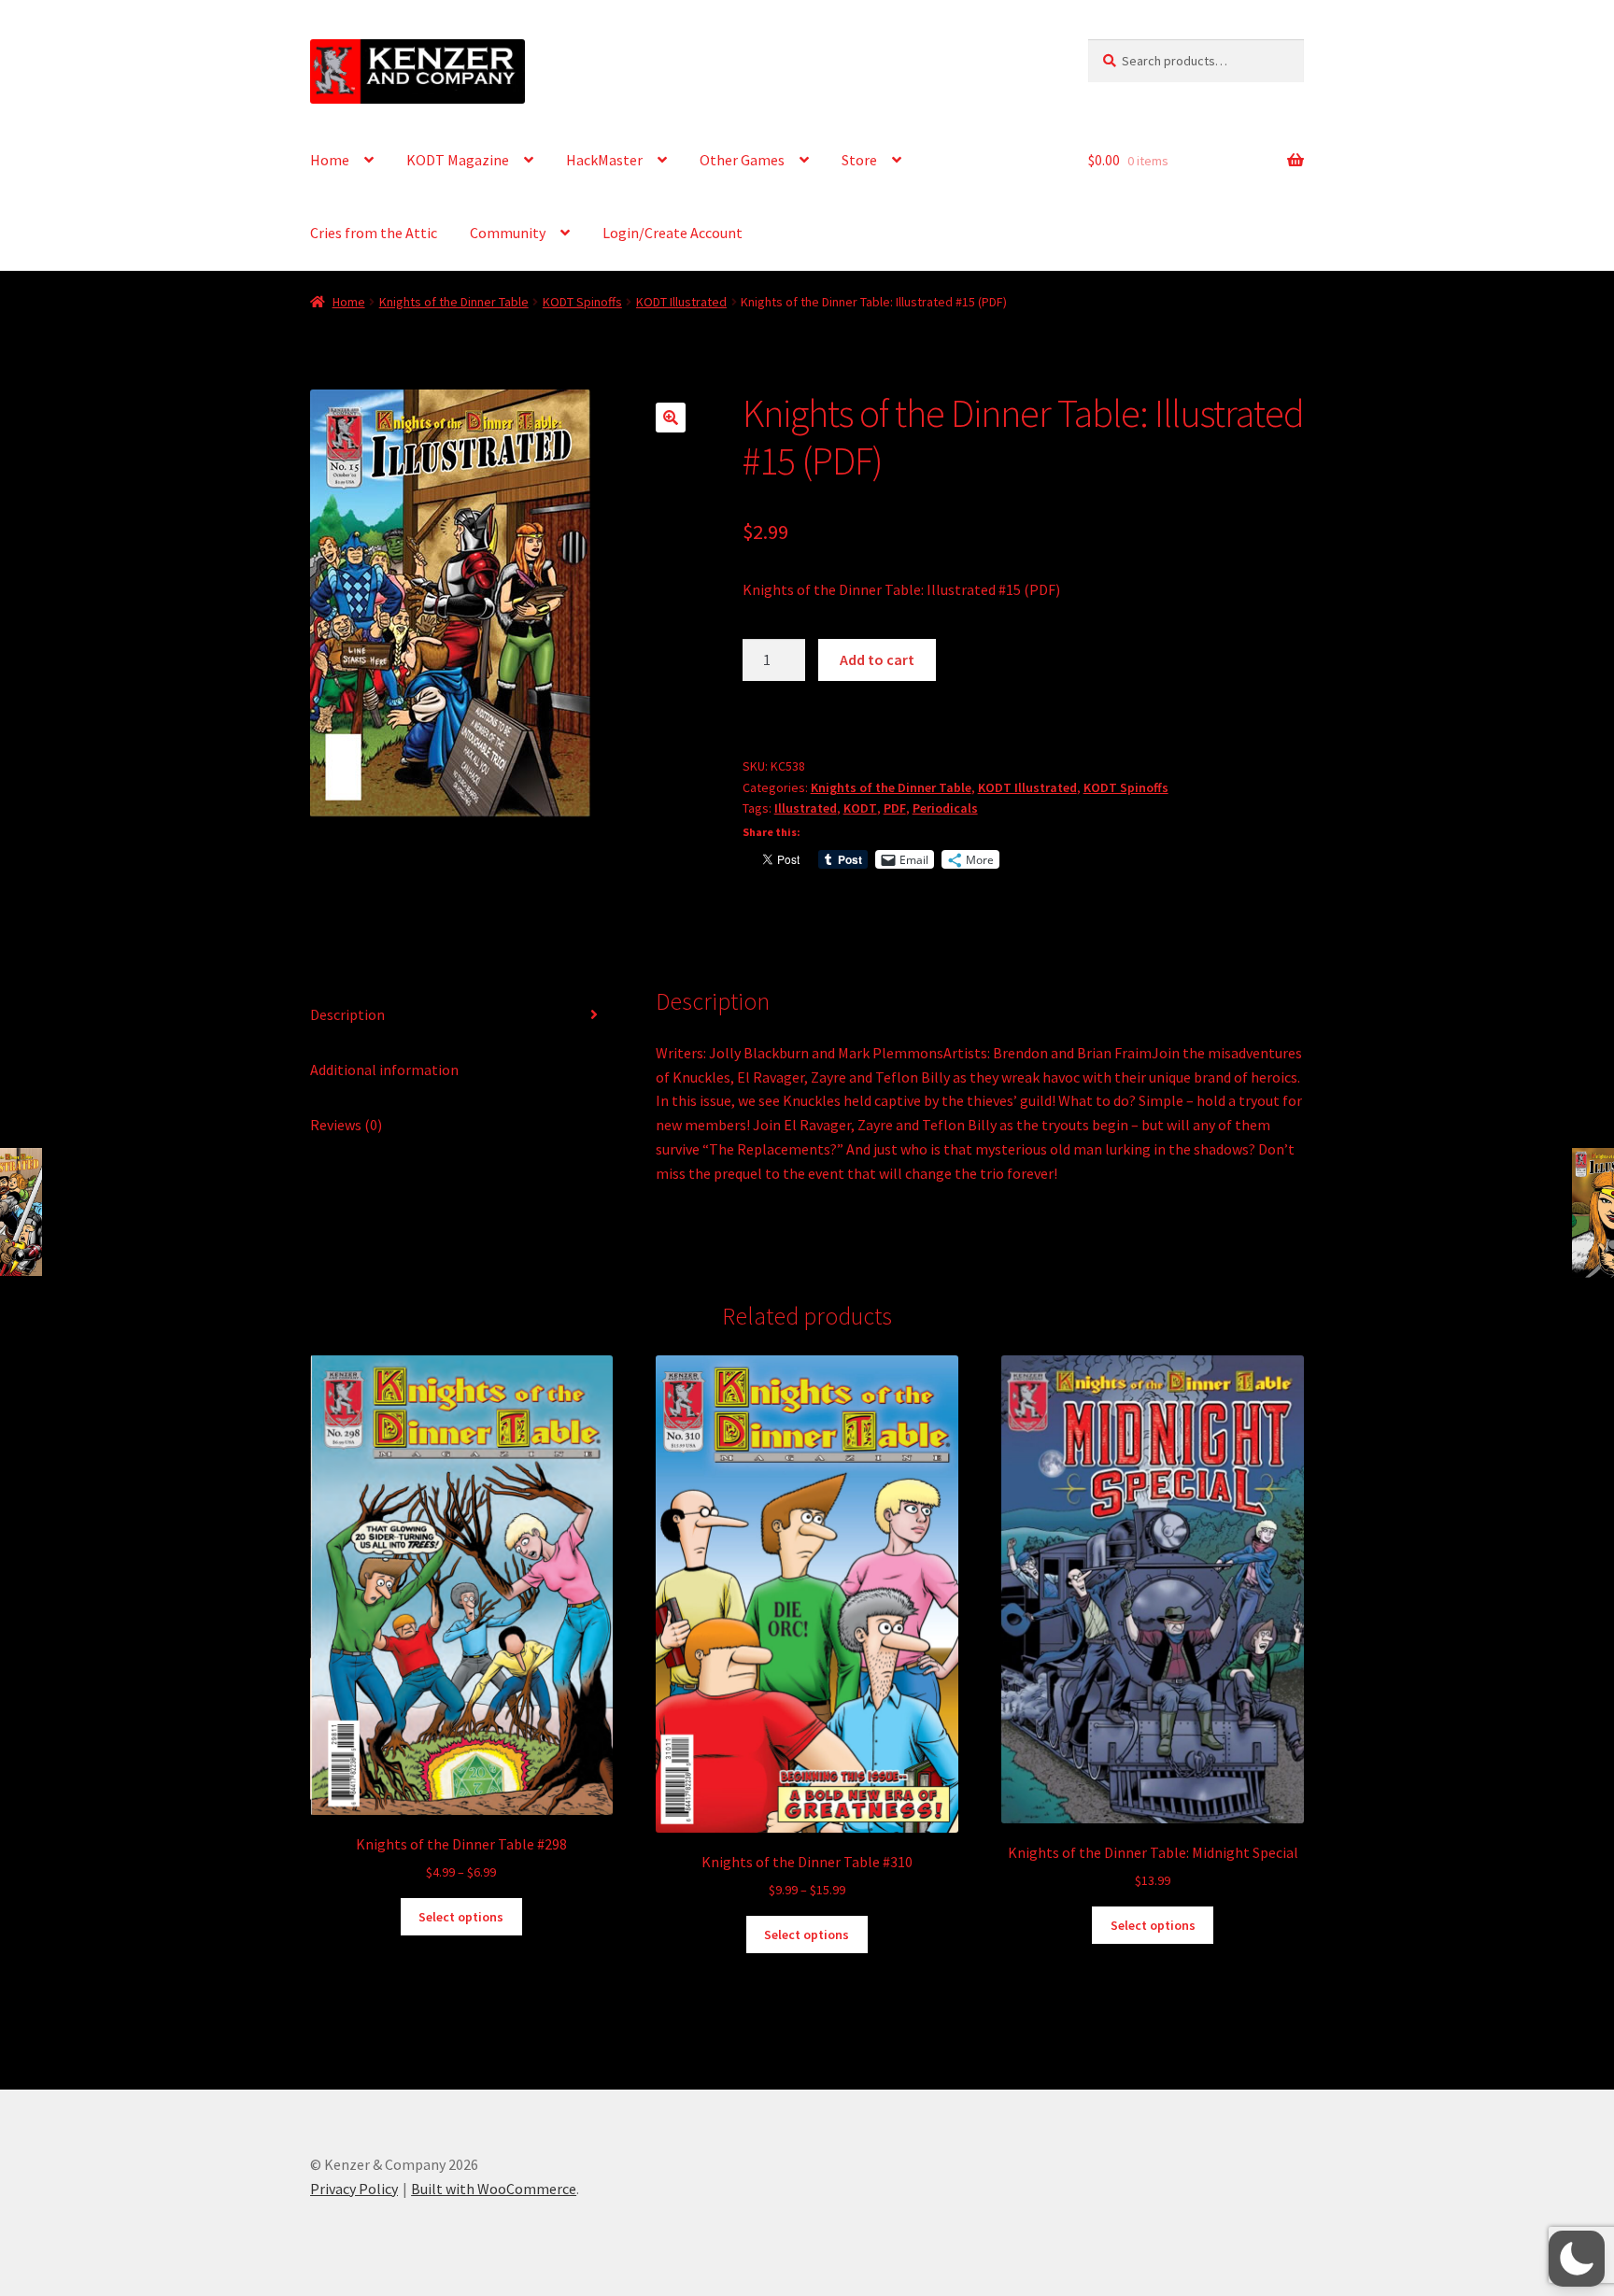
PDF (895, 808)
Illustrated (806, 808)
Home (330, 160)
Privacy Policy (354, 2189)
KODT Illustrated (681, 302)
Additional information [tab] (384, 1070)
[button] (671, 418)
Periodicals (945, 808)
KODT (860, 808)
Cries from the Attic (374, 233)
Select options (461, 1917)
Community (508, 233)
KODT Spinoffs (582, 302)
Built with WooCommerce (494, 2189)
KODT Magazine (458, 160)
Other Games (742, 160)
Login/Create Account (672, 233)
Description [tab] (347, 1014)
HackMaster (604, 160)
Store (859, 160)
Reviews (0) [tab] (346, 1125)
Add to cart (877, 659)
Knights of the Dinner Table (454, 302)
